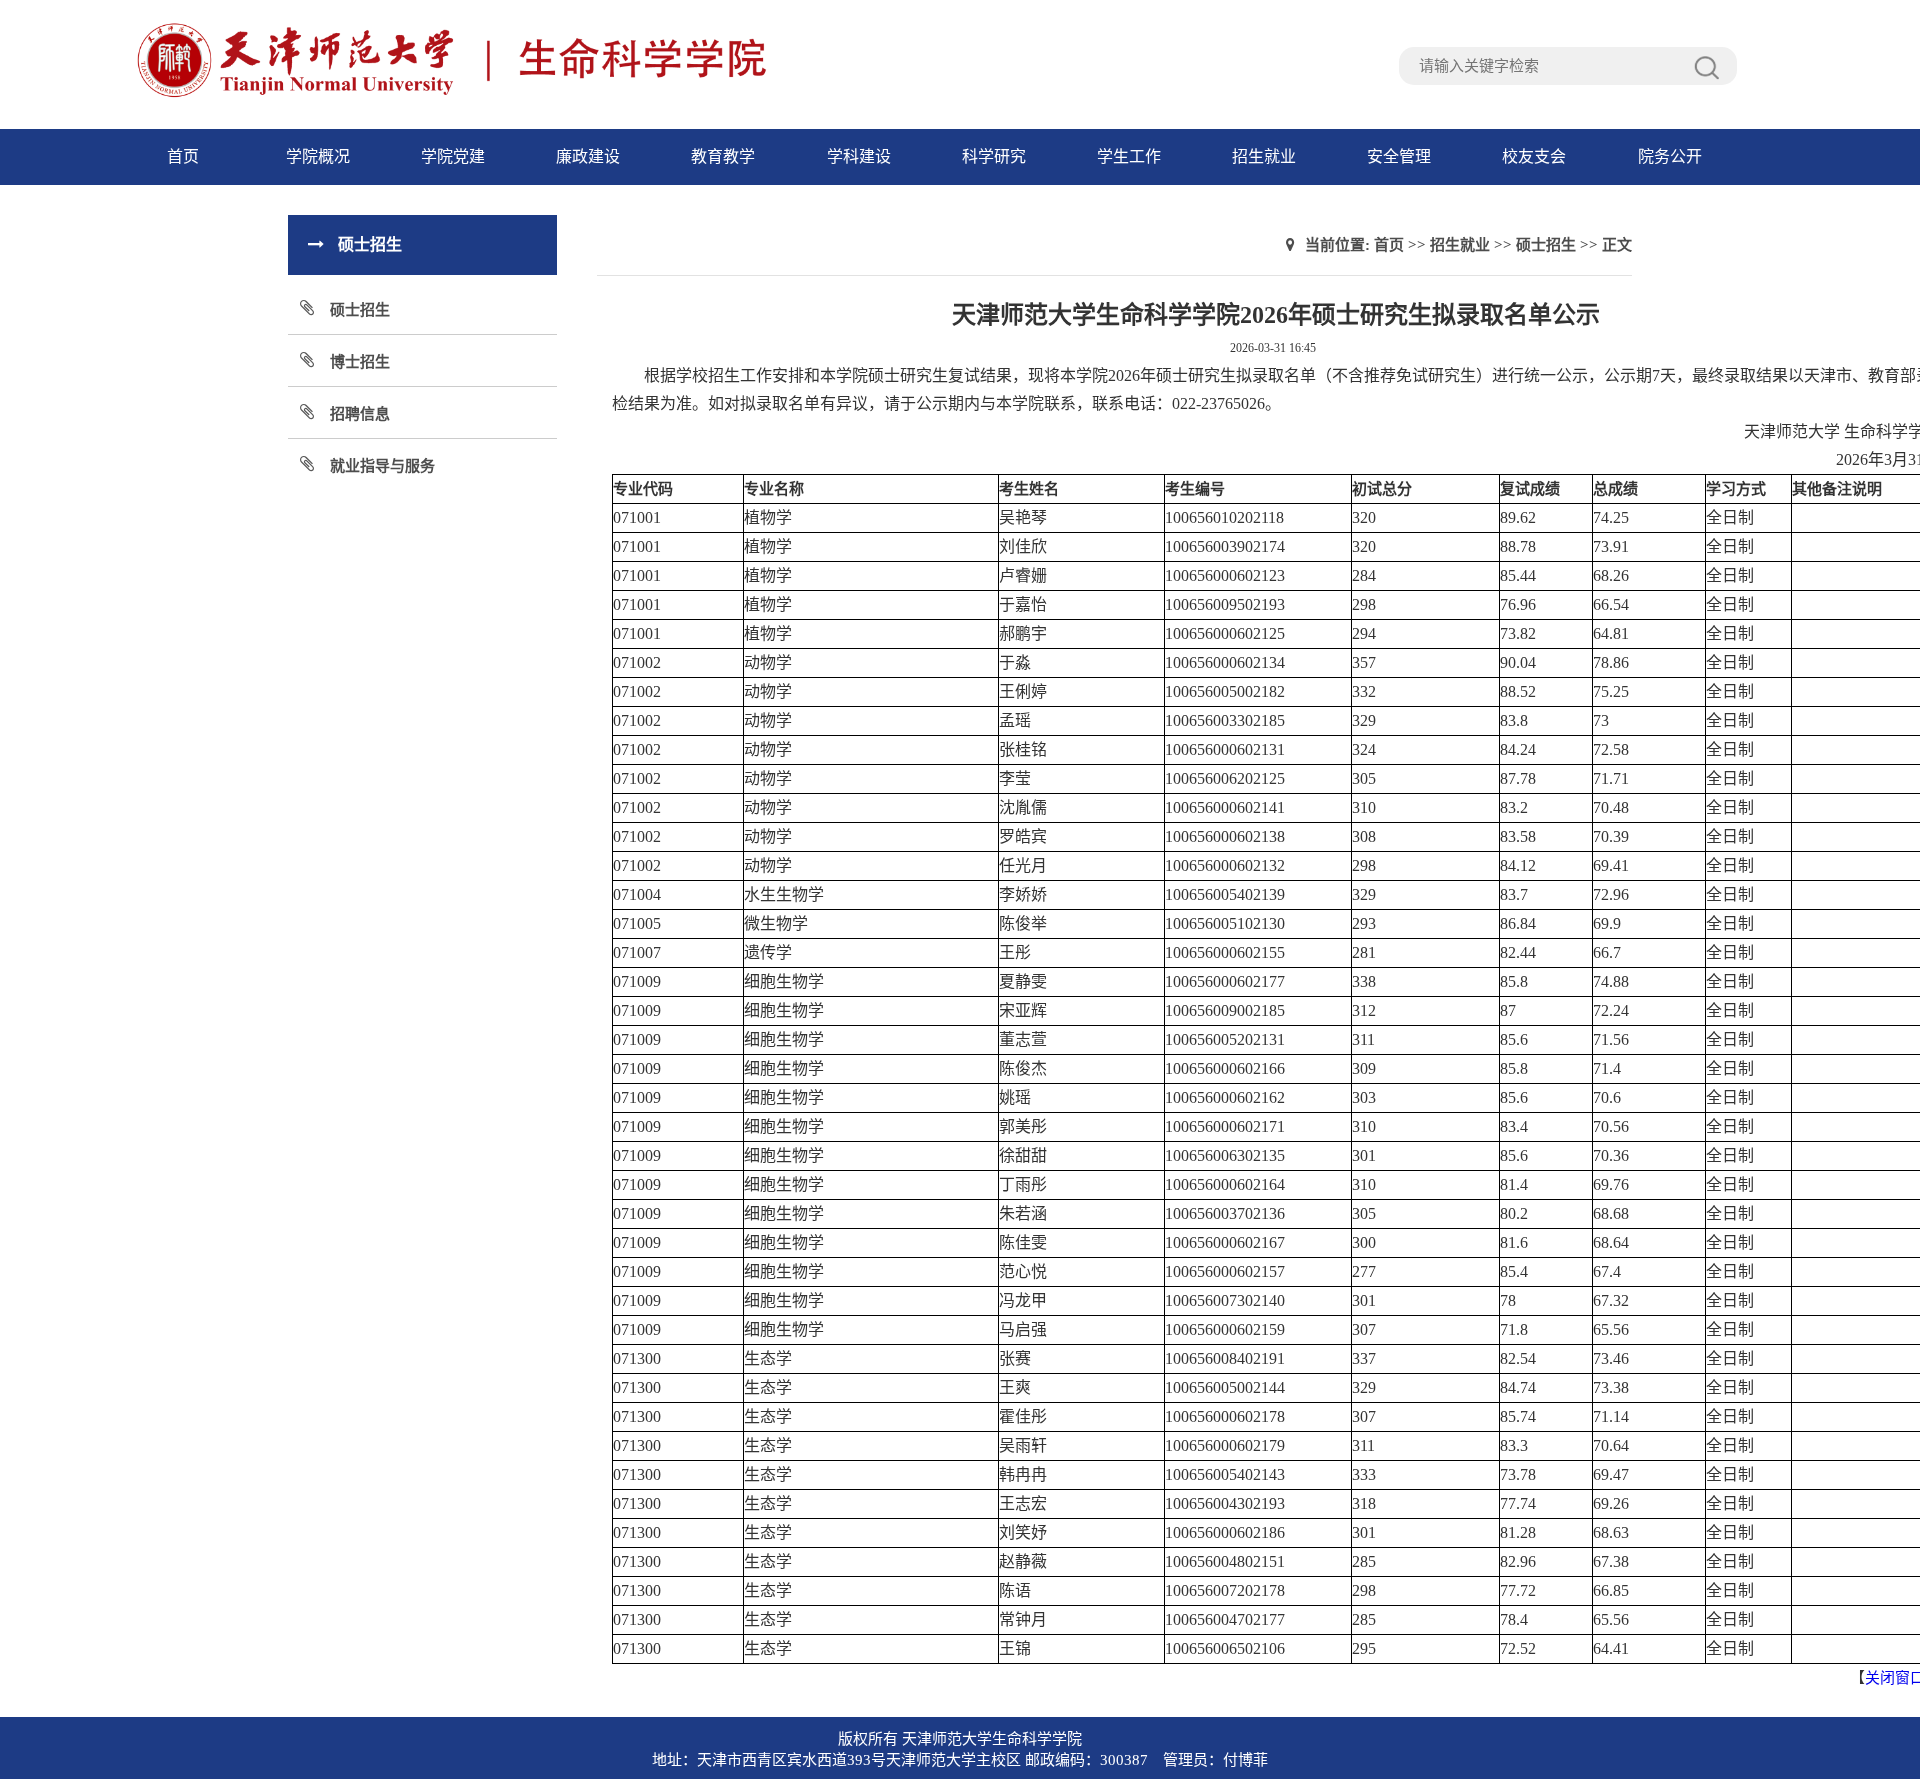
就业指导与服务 (382, 466)
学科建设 (859, 156)
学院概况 (318, 156)
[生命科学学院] (535, 95)
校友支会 (1534, 156)
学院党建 (453, 156)
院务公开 (1670, 156)
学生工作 (1129, 156)
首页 (183, 156)
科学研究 (994, 156)
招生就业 (1264, 156)
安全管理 (1399, 156)
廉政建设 (588, 156)
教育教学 (723, 156)
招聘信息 (360, 414)
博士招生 (360, 362)
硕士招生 (360, 310)
